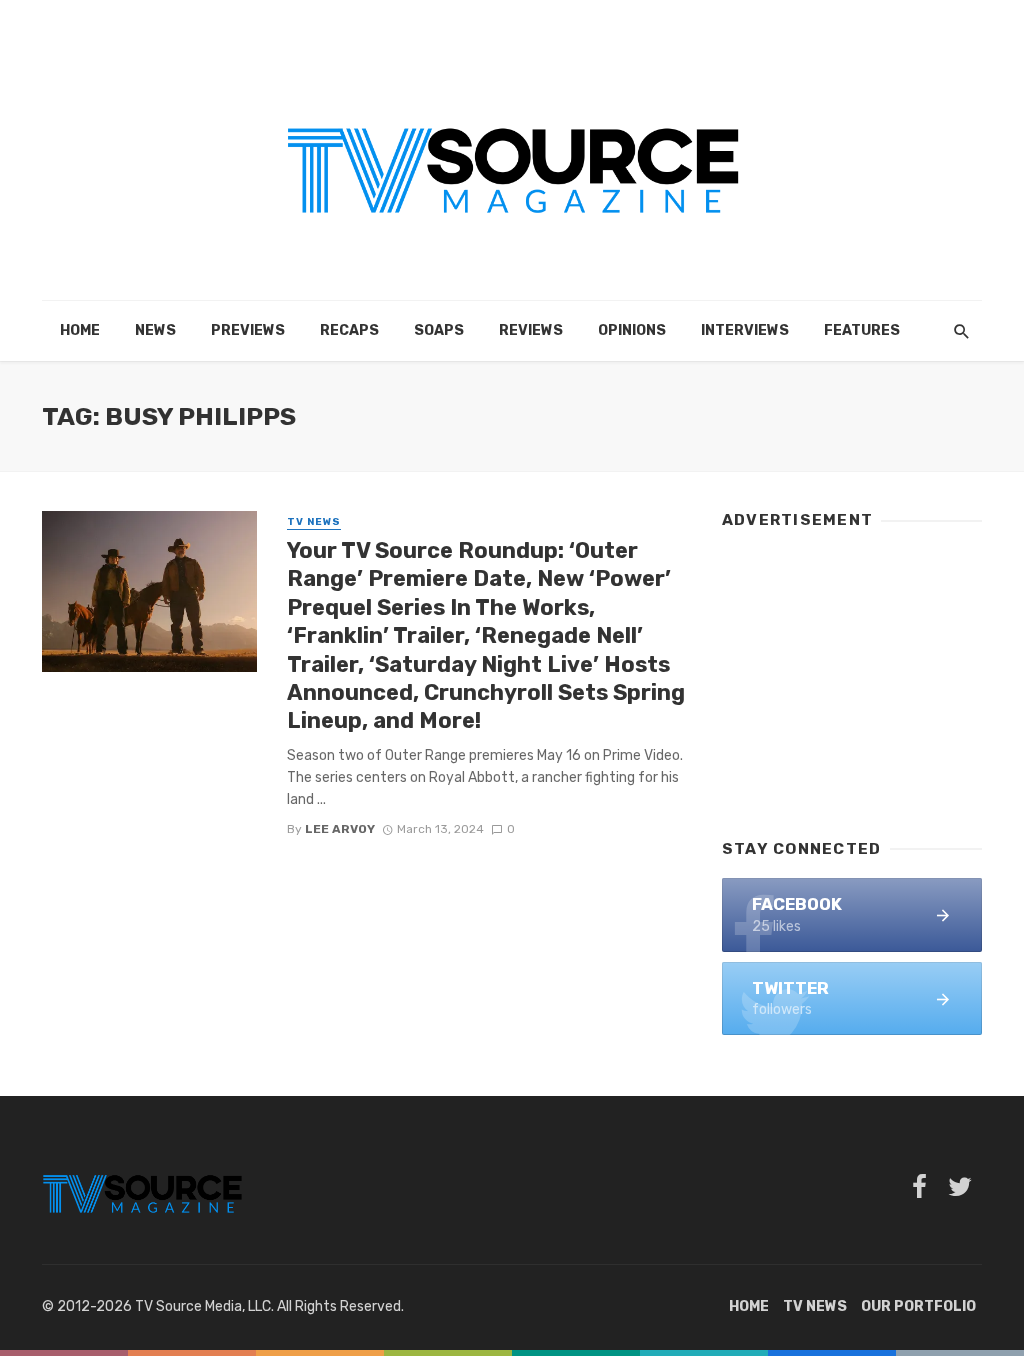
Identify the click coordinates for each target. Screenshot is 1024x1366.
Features (862, 330)
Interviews (745, 330)
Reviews (531, 330)
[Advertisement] (852, 675)
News (155, 330)
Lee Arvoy (340, 829)
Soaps (439, 330)
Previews (248, 330)
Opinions (632, 330)
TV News (314, 522)
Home (80, 330)
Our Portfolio (918, 1306)
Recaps (349, 330)
